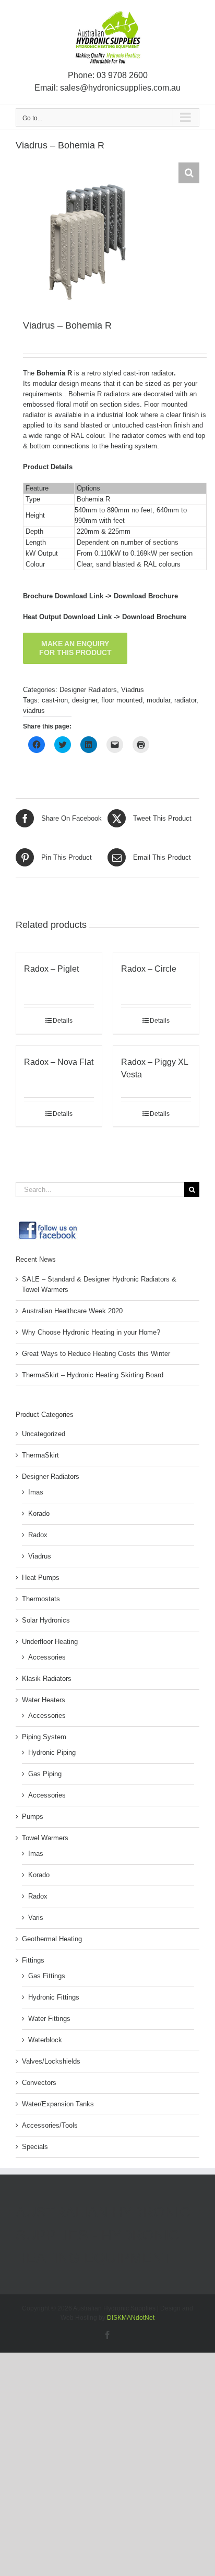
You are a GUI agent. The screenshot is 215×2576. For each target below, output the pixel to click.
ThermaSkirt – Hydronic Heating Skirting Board (93, 1375)
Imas (36, 1492)
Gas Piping (45, 1774)
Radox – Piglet (51, 969)
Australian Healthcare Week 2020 (72, 1311)
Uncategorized (44, 1434)
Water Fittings (49, 2019)
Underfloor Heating (50, 1642)
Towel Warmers (45, 1838)
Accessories (47, 1657)
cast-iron (55, 700)
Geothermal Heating (52, 1939)
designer (85, 700)
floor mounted (122, 700)
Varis (36, 1918)
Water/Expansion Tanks (58, 2104)
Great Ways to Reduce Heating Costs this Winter (96, 1354)
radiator (185, 700)
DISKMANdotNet (131, 2318)
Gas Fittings (47, 1976)
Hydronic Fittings (54, 1997)
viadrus (34, 711)
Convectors (39, 2083)
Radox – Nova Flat (59, 1062)
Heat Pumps (41, 1578)
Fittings (33, 1960)
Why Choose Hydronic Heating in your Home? (91, 1332)
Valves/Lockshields (51, 2061)
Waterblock (45, 2040)
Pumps (33, 1817)
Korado (39, 1513)
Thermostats (41, 1599)
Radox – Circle (149, 969)
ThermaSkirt (40, 1455)
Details (63, 1021)
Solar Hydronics (46, 1620)
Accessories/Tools (50, 2125)
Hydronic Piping (52, 1752)
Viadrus (133, 690)
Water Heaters (44, 1700)
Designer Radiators (88, 690)
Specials (35, 2147)
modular (158, 700)
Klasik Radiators (47, 1679)
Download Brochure (146, 596)
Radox (38, 1535)
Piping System (44, 1737)
